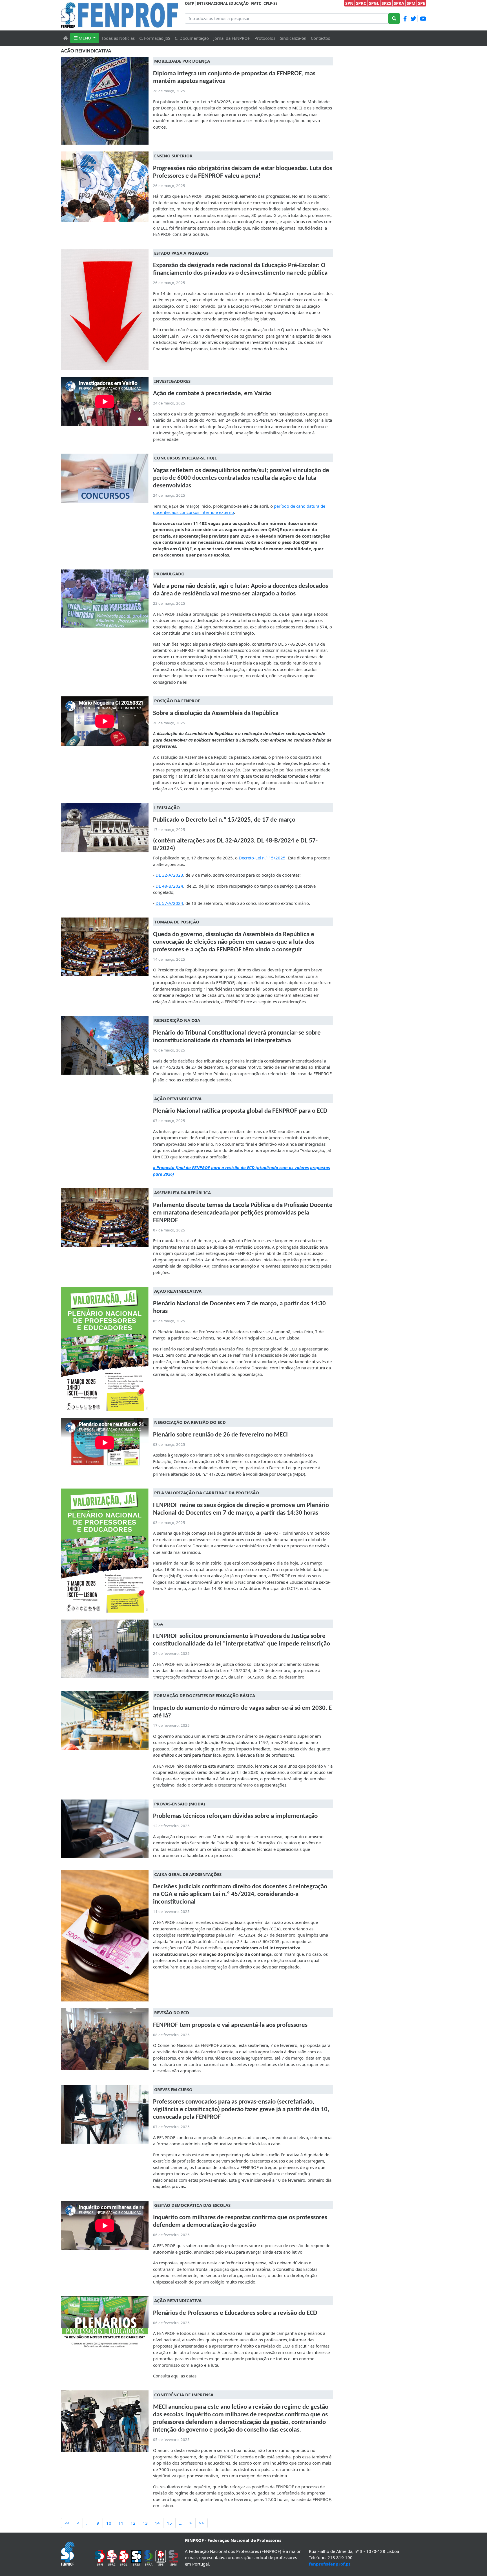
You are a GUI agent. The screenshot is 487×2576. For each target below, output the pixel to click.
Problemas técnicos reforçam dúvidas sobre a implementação (235, 1816)
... (88, 2523)
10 (109, 2523)
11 (121, 2523)
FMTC (256, 3)
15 (169, 2523)
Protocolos (265, 38)
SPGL (374, 3)
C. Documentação (192, 38)
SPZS (386, 3)
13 (145, 2523)
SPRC (361, 3)
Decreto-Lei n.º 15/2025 (262, 858)
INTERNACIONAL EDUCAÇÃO (223, 3)
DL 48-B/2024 (169, 886)
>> (202, 2523)
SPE (421, 3)
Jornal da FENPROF (232, 38)
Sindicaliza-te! (293, 38)
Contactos (320, 38)
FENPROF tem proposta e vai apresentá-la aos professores (230, 2025)
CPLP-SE (270, 3)
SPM (411, 3)
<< (67, 2523)
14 (157, 2523)
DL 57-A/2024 (169, 903)
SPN (349, 3)
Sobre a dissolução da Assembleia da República (216, 713)
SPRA (399, 3)
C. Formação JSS (155, 38)
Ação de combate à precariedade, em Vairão (212, 394)
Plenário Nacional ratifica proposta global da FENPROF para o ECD (240, 1111)
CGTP (190, 3)
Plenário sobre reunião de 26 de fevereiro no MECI (220, 1435)
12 (133, 2523)
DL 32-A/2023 (169, 875)
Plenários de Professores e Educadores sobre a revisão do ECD (235, 2313)
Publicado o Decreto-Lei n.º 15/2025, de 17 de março (224, 820)
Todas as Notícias (118, 38)
